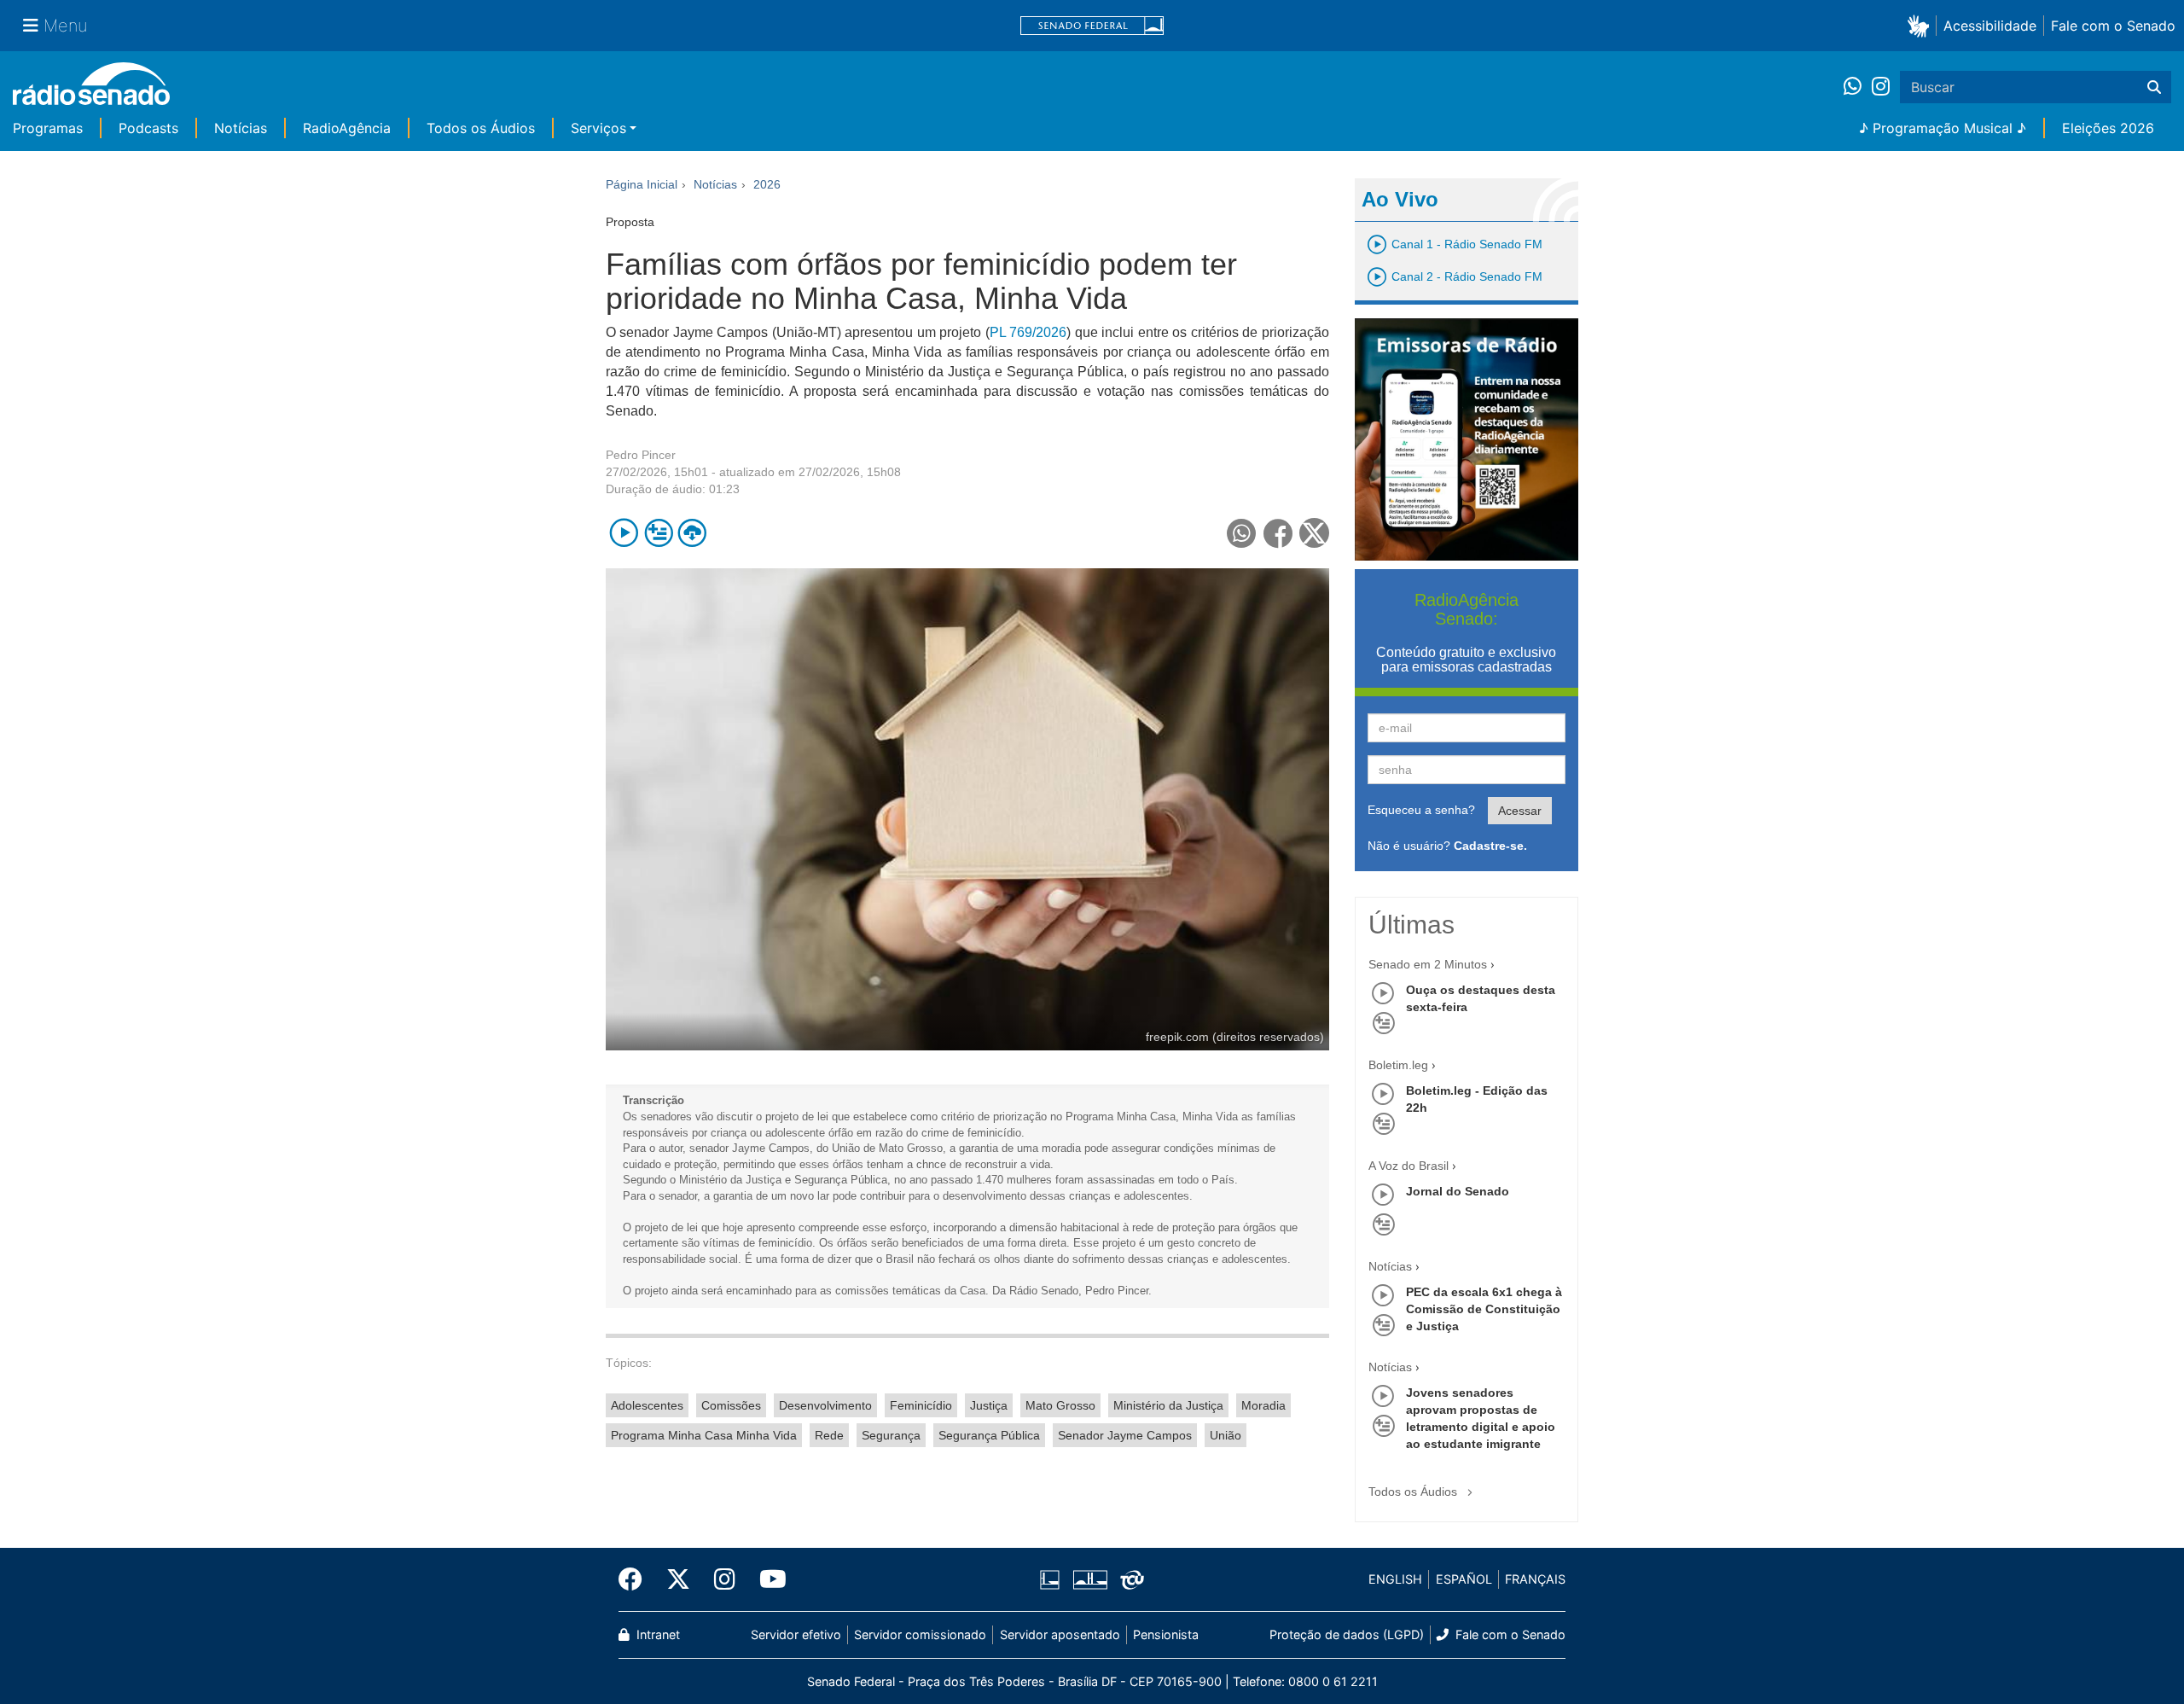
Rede (829, 1435)
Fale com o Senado (2113, 26)
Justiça (989, 1405)
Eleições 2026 (2108, 128)
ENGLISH (1395, 1579)
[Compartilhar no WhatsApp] (1242, 533)
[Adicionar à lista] (658, 533)
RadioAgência (347, 128)
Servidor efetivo (796, 1634)
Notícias (241, 128)
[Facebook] (636, 1579)
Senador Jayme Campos (1125, 1435)
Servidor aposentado (1060, 1634)
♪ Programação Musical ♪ (1943, 128)
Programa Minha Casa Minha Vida (704, 1435)
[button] (1922, 25)
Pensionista (1166, 1634)
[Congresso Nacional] (1089, 1579)
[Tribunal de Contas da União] (1129, 1579)
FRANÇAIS (1535, 1579)
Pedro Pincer (641, 455)
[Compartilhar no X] (1314, 533)
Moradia (1263, 1405)
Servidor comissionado (920, 1634)
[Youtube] (767, 1579)
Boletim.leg (1398, 1065)
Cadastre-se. (1490, 846)
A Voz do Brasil (1409, 1166)
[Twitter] (678, 1579)
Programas (48, 128)
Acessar (1520, 811)
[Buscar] (2154, 87)
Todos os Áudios (481, 128)
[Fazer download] (692, 533)
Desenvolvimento (825, 1405)
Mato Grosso (1060, 1405)
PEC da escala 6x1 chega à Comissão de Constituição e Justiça (1484, 1309)
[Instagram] (1881, 87)
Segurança (891, 1435)
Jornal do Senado (1458, 1191)
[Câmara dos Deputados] (1053, 1579)
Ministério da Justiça (1168, 1405)
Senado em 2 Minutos (1428, 964)
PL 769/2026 (1028, 332)
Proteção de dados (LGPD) (1347, 1634)
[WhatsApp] (1858, 87)
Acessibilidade (1990, 26)
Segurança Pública (989, 1435)
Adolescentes (647, 1405)
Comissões (731, 1405)
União (1226, 1435)
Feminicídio (921, 1405)
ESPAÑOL (1464, 1579)
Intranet (656, 1634)
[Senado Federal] (1092, 26)
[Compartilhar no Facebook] (1278, 533)
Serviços (598, 128)
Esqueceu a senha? (1421, 810)
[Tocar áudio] (624, 533)
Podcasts (148, 128)
